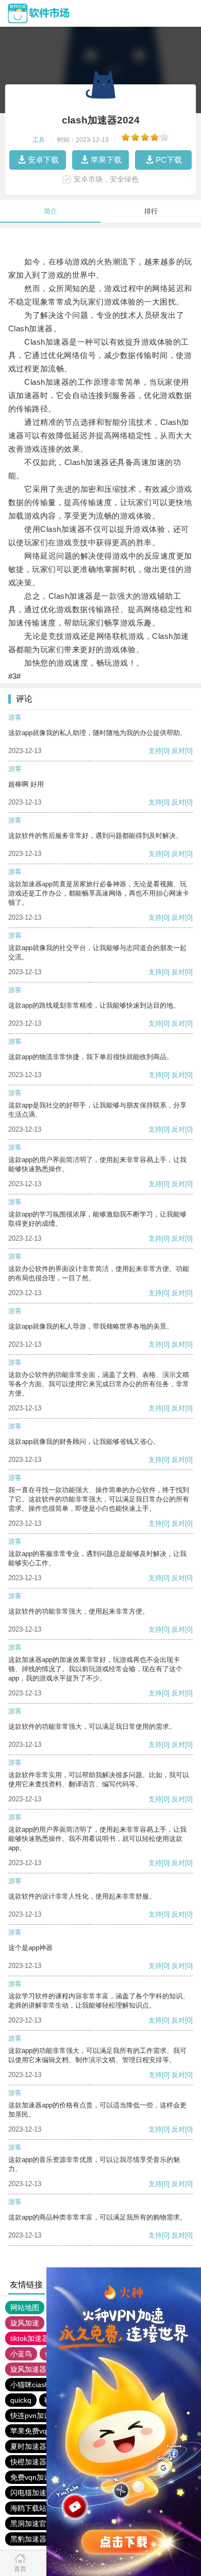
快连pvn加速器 (34, 2416)
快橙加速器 (28, 2462)
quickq (21, 2400)
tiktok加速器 (30, 2338)
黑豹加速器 (28, 2539)
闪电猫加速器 (32, 2493)
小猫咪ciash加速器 (40, 2385)
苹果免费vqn (31, 2431)
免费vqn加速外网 (38, 2477)
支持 (155, 751)
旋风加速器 (28, 2369)
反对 (178, 751)
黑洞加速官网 (32, 2524)
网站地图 (25, 2307)
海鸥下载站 (28, 2508)
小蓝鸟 (21, 2354)
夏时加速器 (28, 2446)
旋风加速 (25, 2323)
